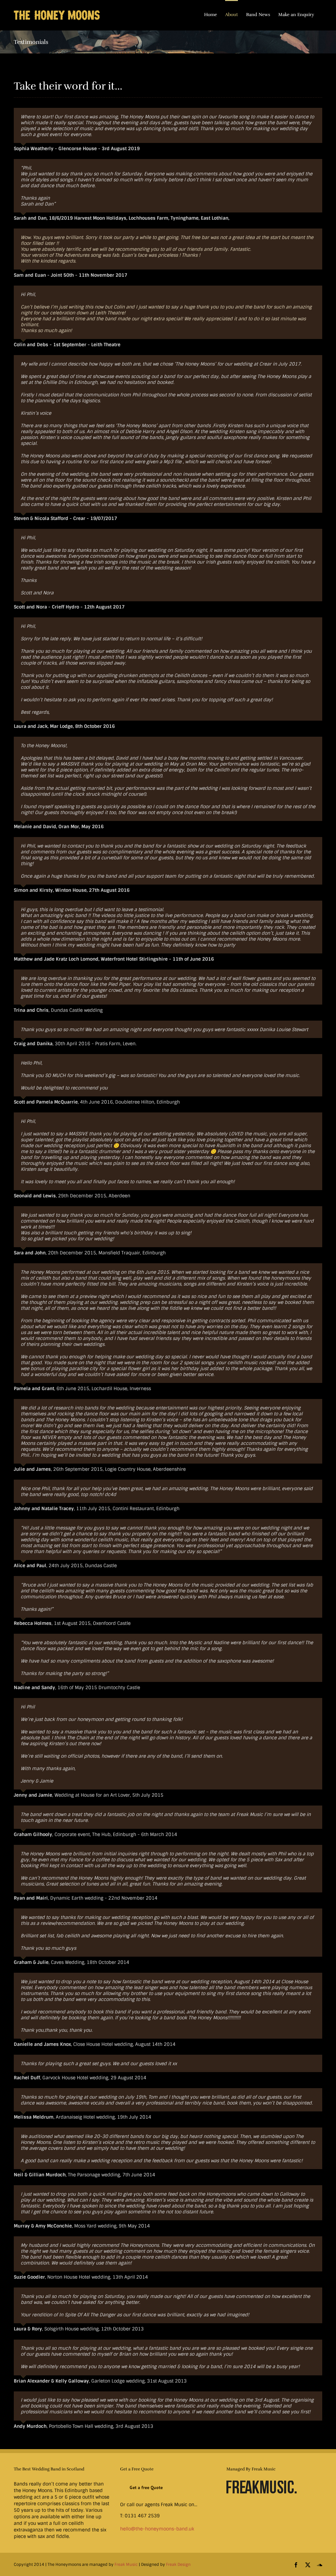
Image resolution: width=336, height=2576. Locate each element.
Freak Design (178, 2565)
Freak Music (126, 2565)
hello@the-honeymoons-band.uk (157, 2529)
